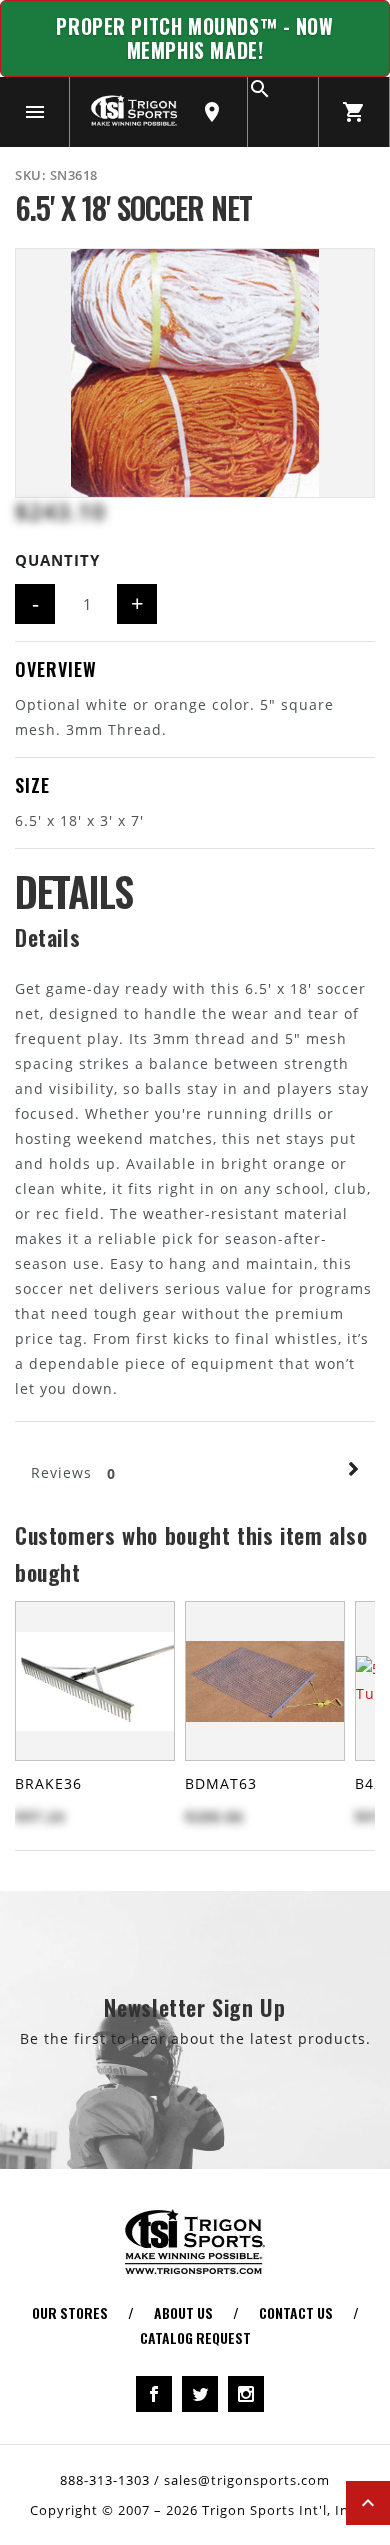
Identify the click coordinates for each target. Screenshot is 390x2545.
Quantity (57, 560)
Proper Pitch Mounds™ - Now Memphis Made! (194, 38)
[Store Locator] (212, 112)
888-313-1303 (105, 2480)
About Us (183, 2312)
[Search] (283, 112)
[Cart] (354, 112)
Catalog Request (195, 2337)
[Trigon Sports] (134, 110)
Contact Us (296, 2312)
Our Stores (70, 2312)
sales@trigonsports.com (247, 2480)
